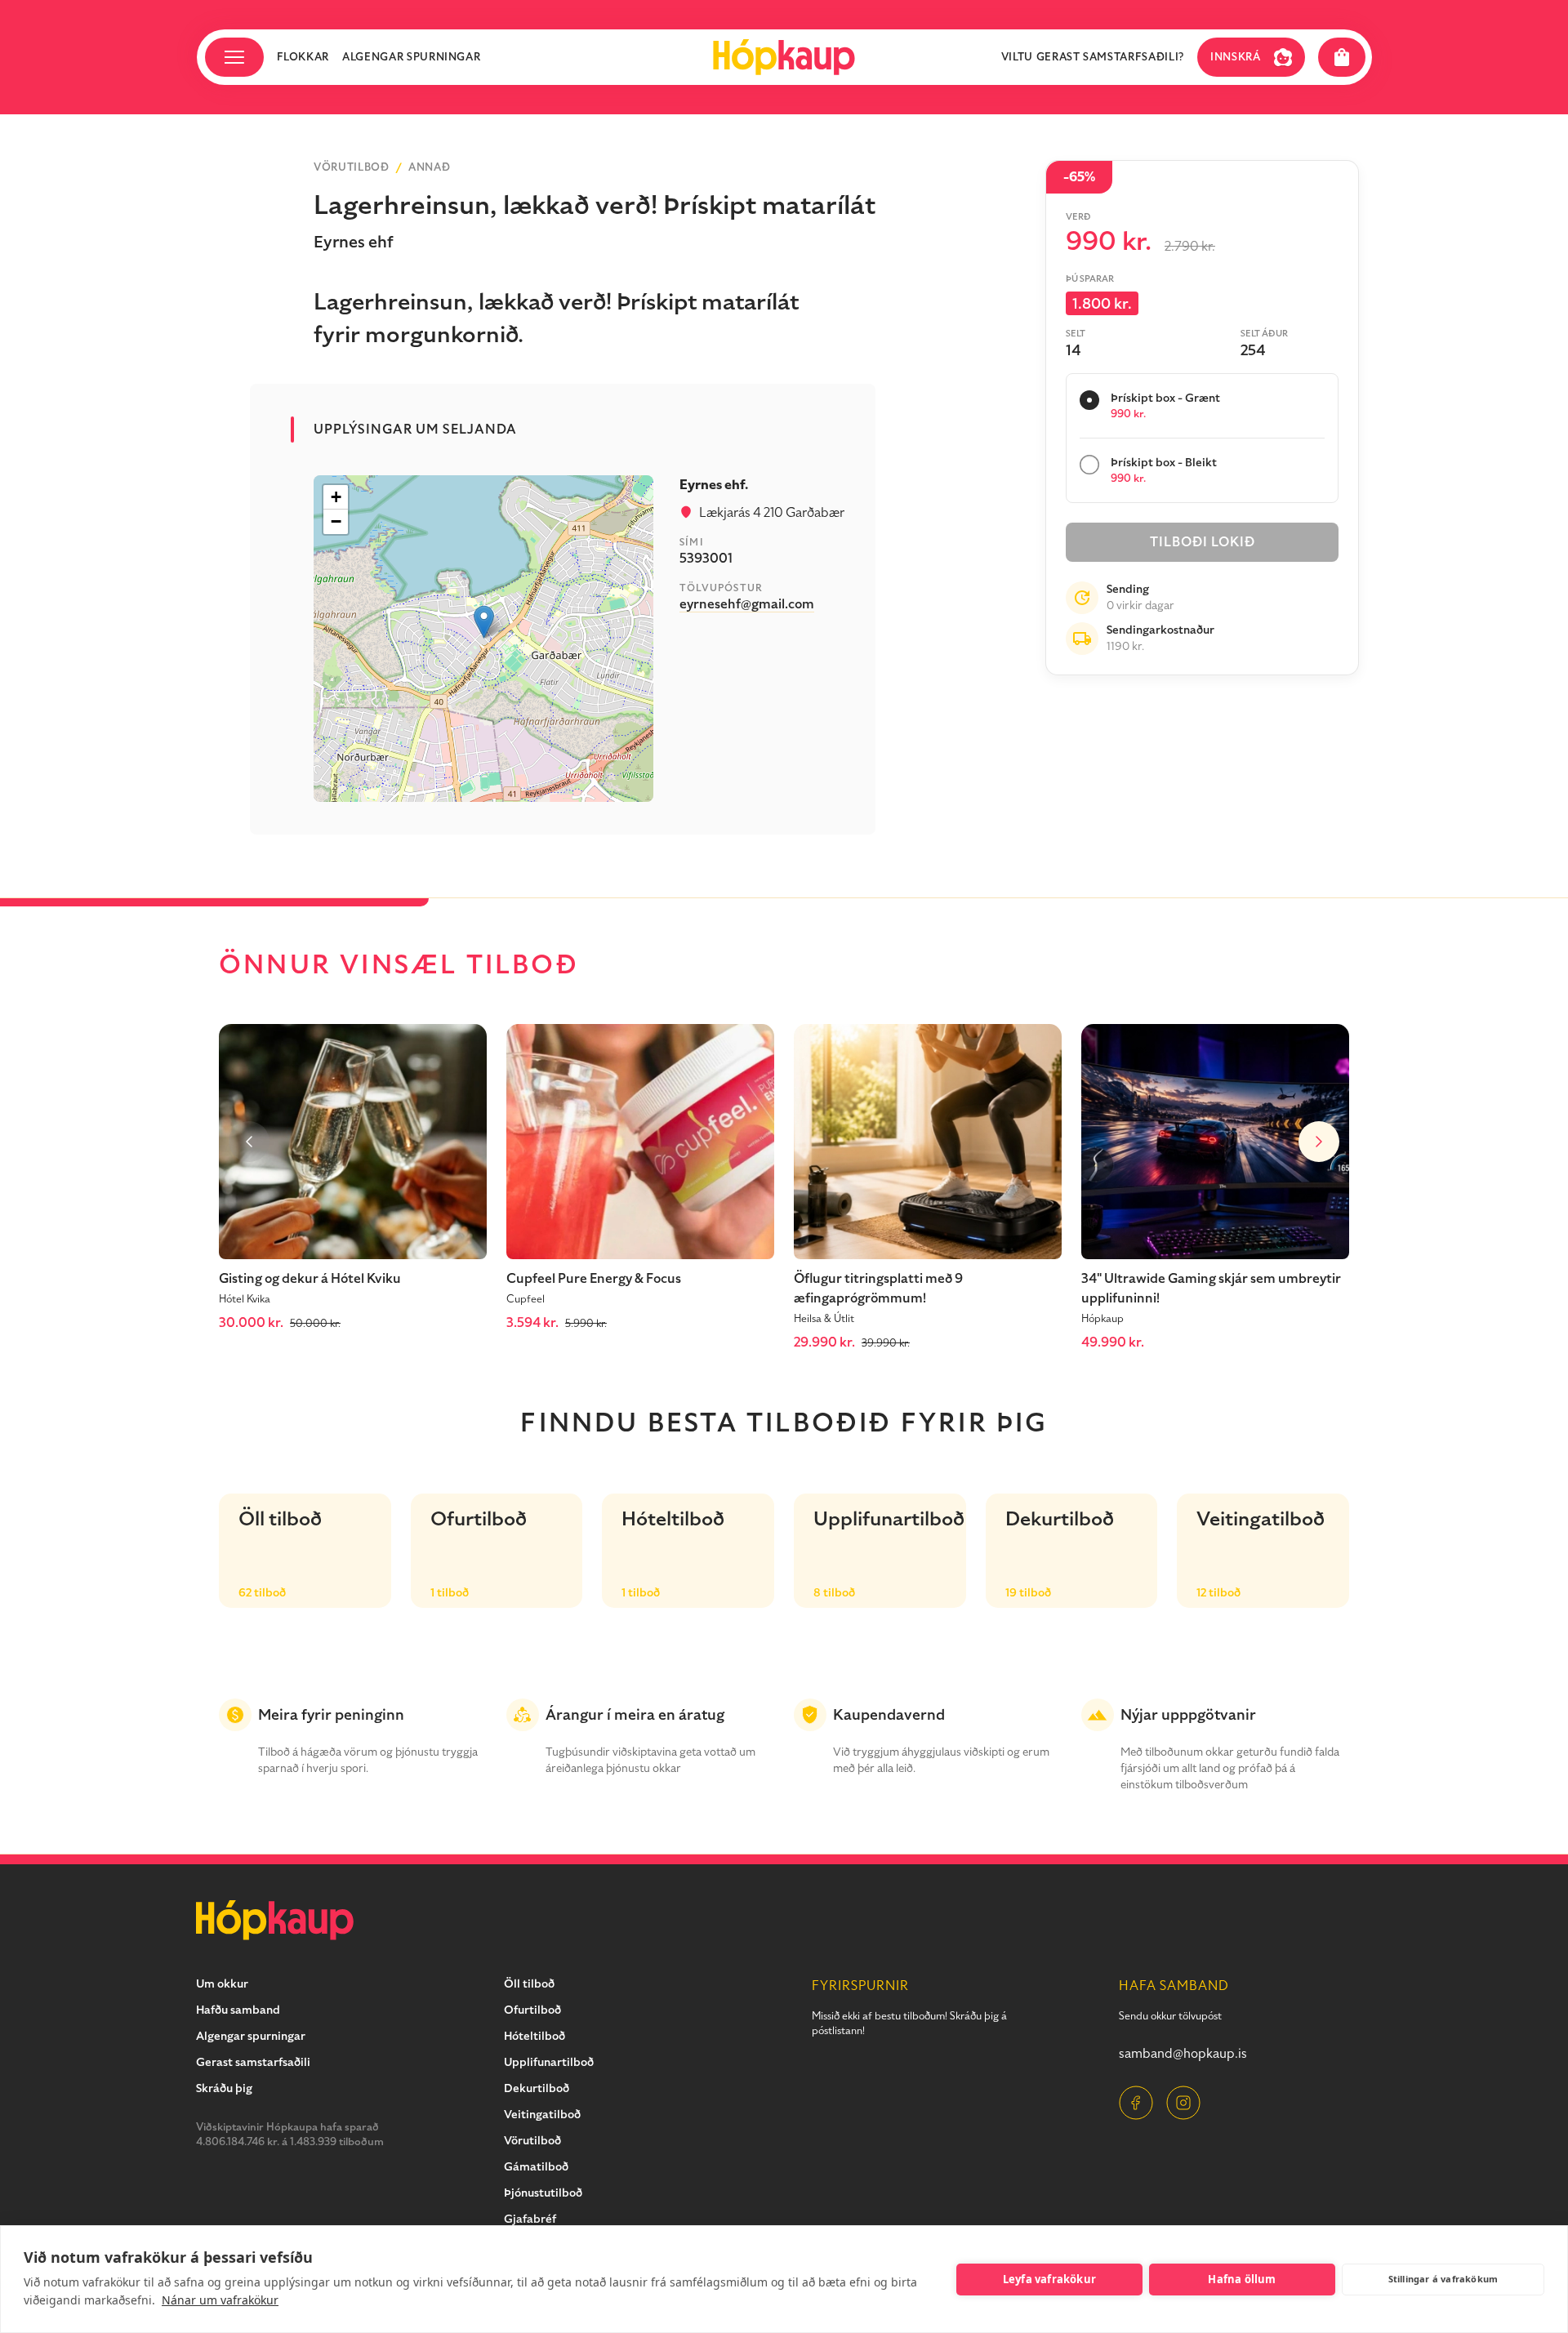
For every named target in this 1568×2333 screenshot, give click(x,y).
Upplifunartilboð (549, 2062)
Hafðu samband (238, 2010)
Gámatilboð (536, 2167)
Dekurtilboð (537, 2088)
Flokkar (303, 57)
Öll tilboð (529, 1984)
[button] (484, 622)
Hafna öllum (1242, 2279)
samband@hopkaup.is (1183, 2054)
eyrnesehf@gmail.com (747, 604)
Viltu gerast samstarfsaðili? (1093, 57)
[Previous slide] (249, 1142)
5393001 (706, 559)
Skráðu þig (224, 2088)
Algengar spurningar (411, 57)
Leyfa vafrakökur (1049, 2279)
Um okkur (222, 1984)
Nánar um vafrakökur (220, 2300)
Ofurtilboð (532, 2010)
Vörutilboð (352, 167)
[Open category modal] (234, 57)
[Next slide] (1319, 1142)
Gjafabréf (530, 2219)
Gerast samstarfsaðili (253, 2062)
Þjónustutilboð (543, 2193)
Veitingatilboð (542, 2115)
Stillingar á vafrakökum (1443, 2279)
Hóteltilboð (535, 2036)
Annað (429, 167)
